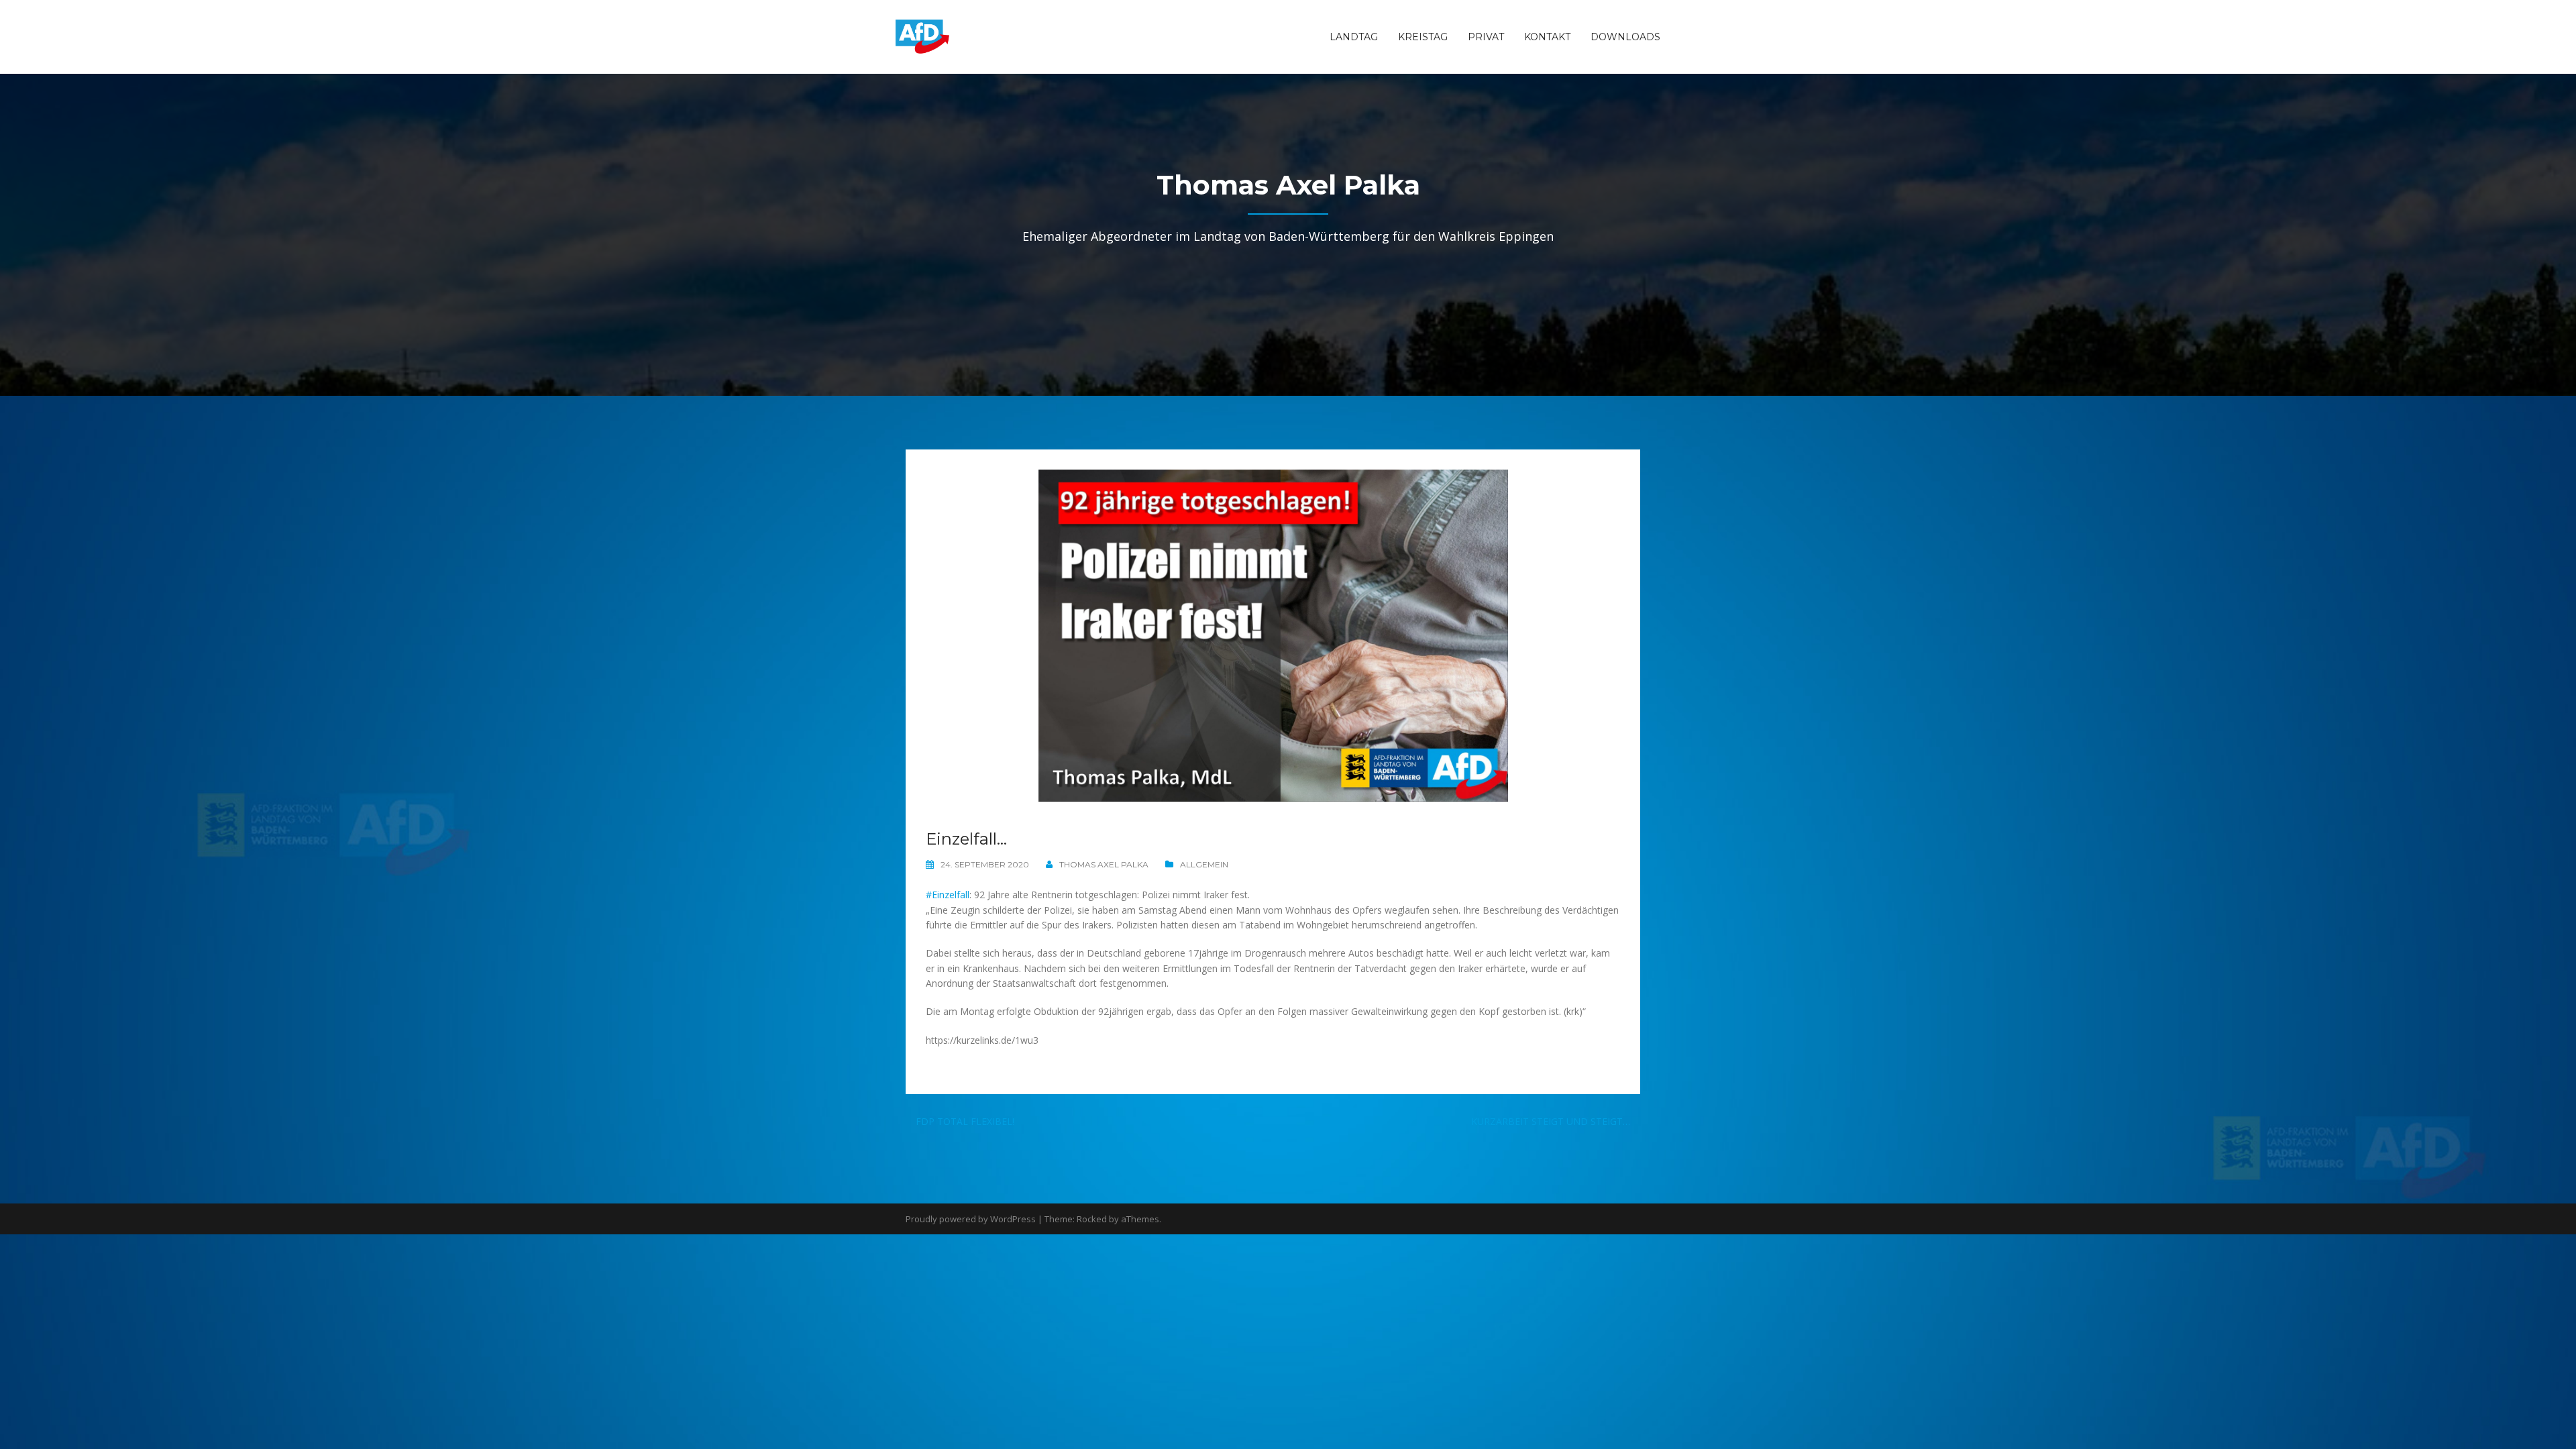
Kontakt (1547, 37)
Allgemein (1204, 864)
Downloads (1625, 37)
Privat (1486, 37)
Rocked (1092, 1219)
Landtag (1354, 37)
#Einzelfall (948, 895)
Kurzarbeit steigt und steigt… (1551, 1121)
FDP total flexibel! (965, 1121)
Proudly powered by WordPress (971, 1219)
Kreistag (1423, 37)
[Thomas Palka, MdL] (922, 36)
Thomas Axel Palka (1104, 864)
